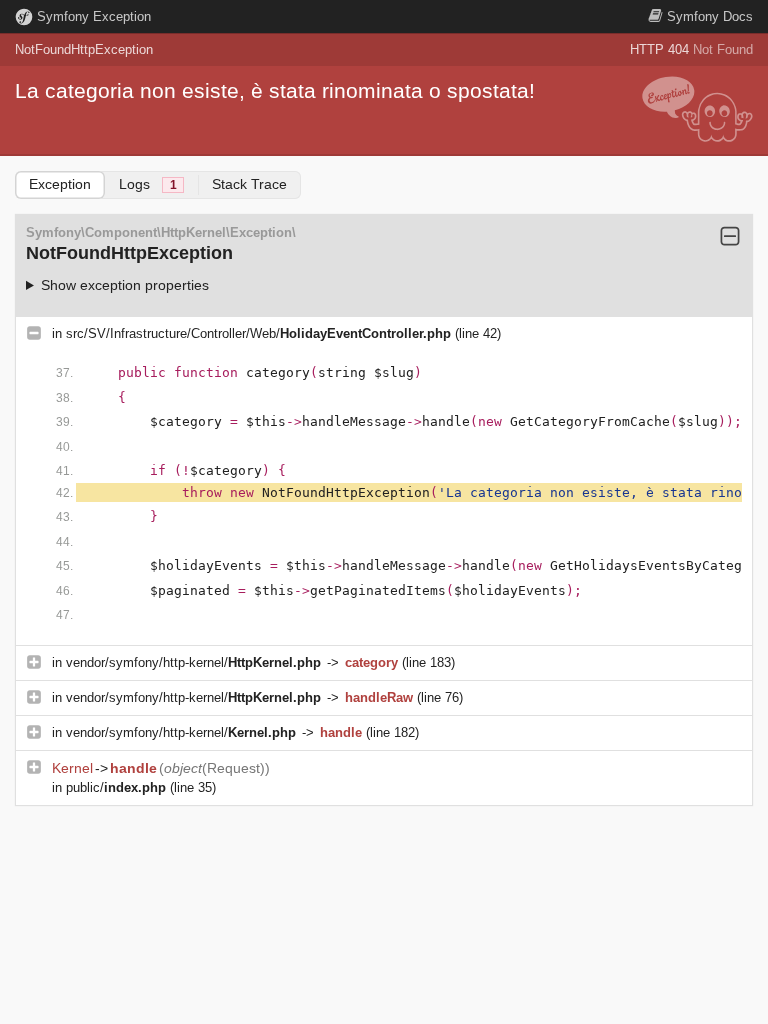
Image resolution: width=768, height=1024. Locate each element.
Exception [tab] (60, 184)
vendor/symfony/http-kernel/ (193, 662)
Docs (710, 16)
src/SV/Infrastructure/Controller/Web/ (258, 333)
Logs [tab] (148, 184)
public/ (116, 787)
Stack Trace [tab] (249, 184)
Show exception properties (125, 285)
